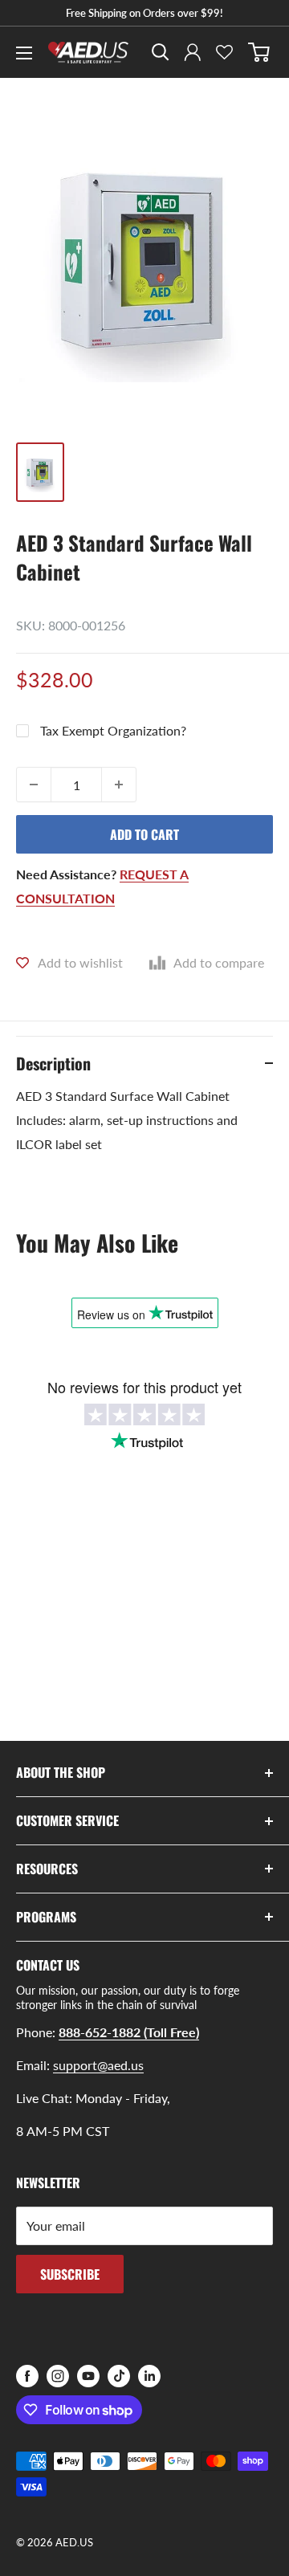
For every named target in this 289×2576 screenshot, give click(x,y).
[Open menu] (24, 53)
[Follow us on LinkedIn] (149, 2376)
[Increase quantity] (119, 785)
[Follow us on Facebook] (27, 2376)
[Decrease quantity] (34, 785)
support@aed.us (98, 2065)
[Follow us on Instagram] (58, 2376)
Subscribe (70, 2274)
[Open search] (161, 52)
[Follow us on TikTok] (119, 2376)
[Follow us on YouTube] (88, 2376)
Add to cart (144, 834)
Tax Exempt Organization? (113, 730)
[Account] (193, 52)
